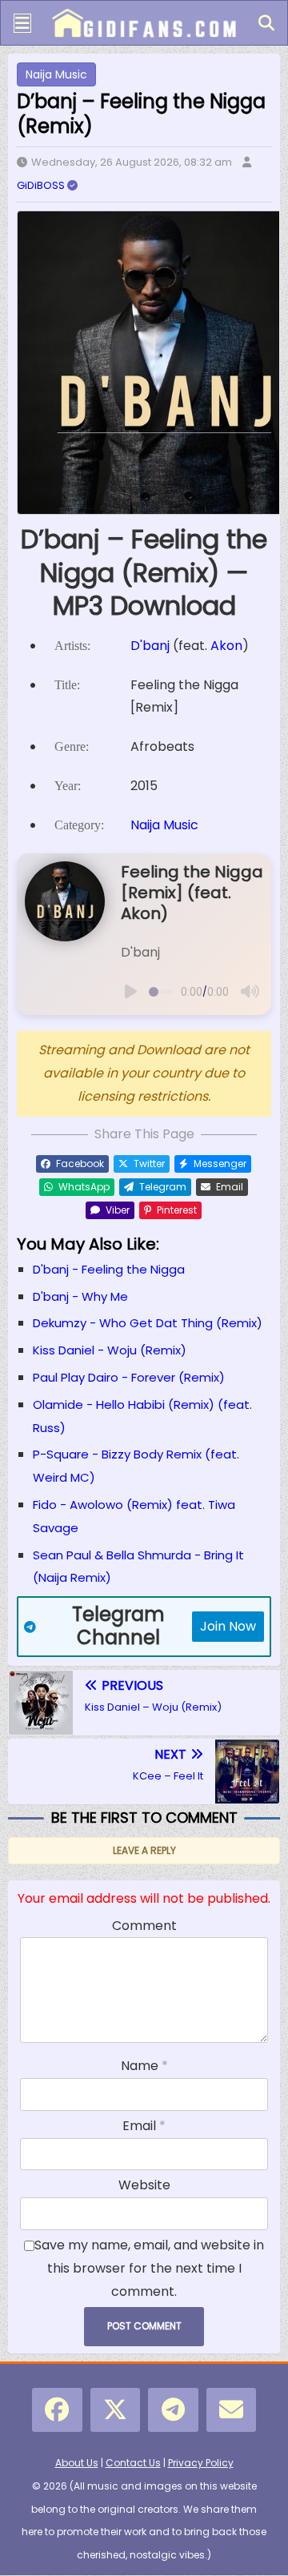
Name (141, 2066)
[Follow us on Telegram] (173, 2410)
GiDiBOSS (42, 185)
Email (141, 2126)
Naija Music (56, 74)
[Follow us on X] (116, 2410)
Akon (226, 646)
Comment (144, 1926)
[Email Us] (232, 2410)
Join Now (228, 1626)
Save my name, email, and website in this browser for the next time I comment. (149, 2268)
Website (144, 2185)
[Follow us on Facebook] (57, 2410)
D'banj (150, 646)
